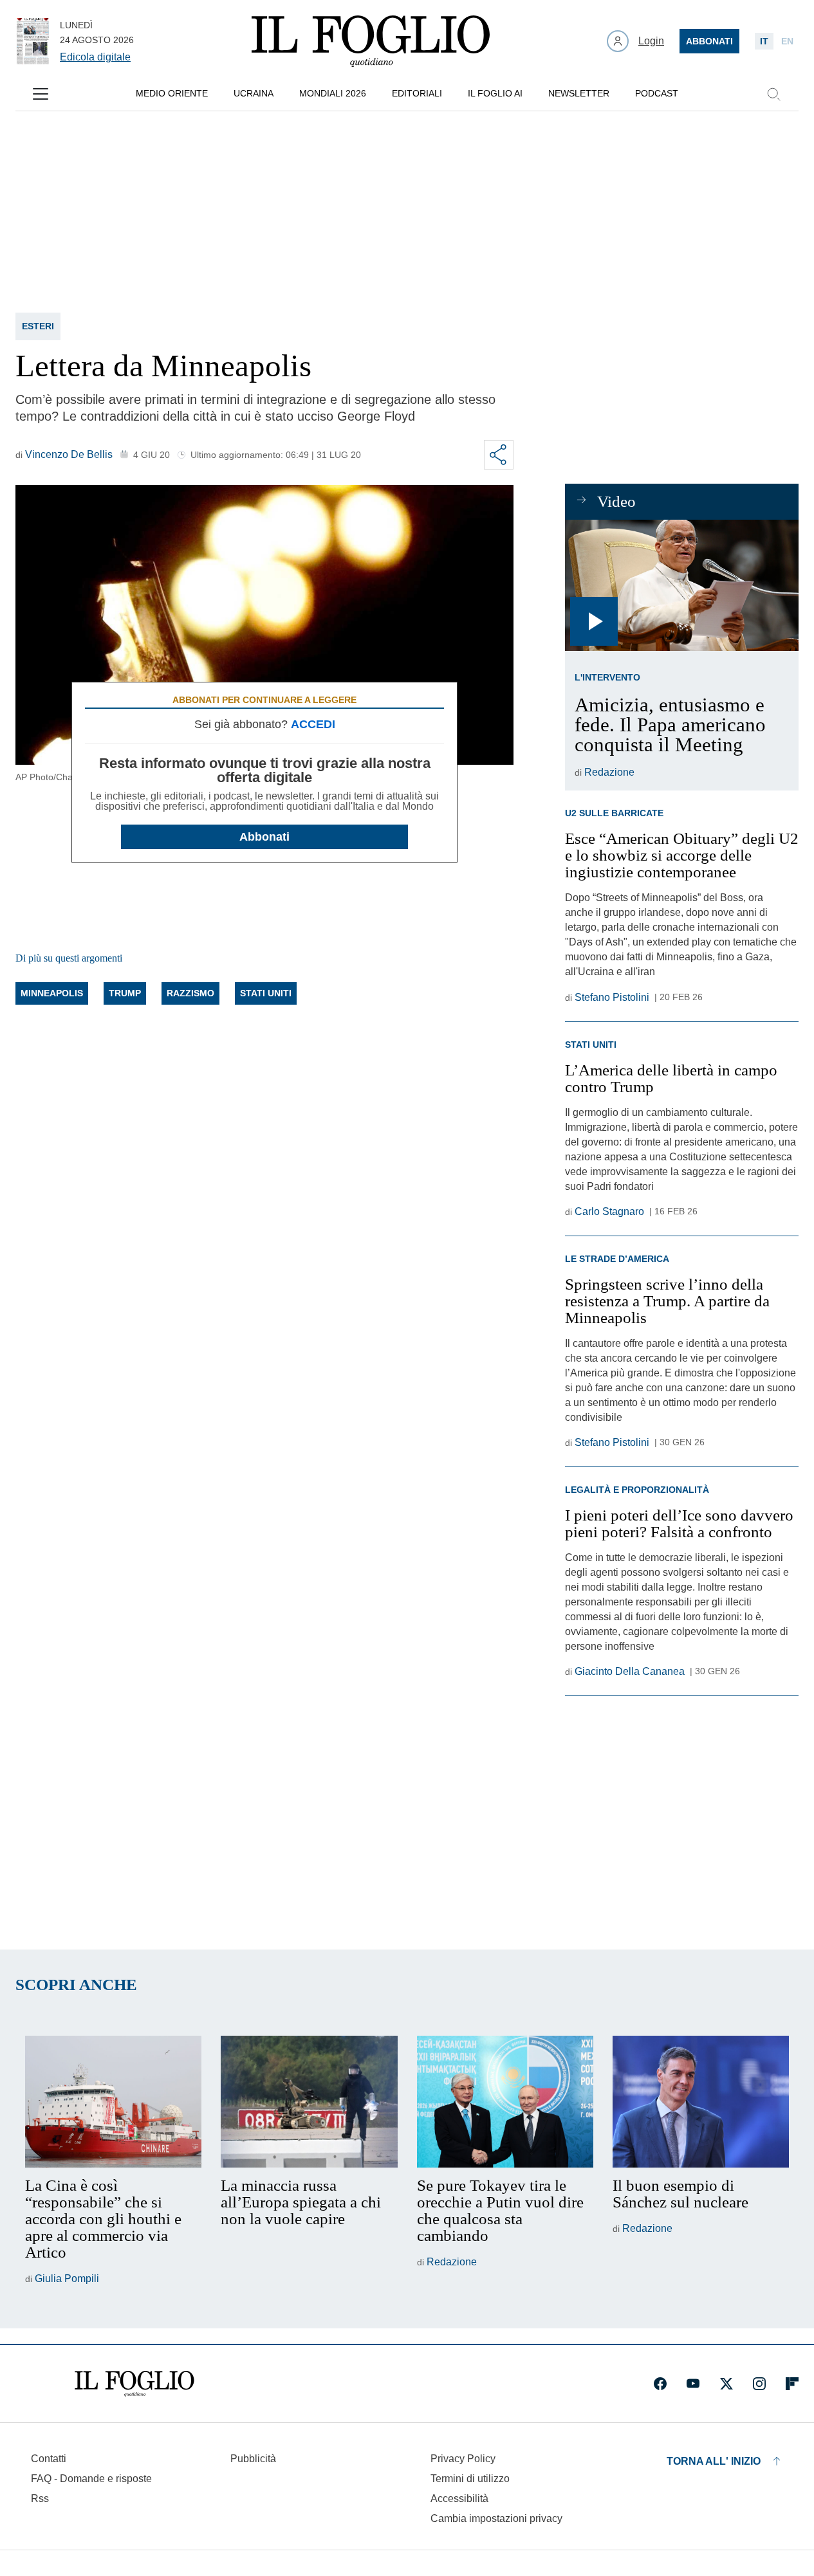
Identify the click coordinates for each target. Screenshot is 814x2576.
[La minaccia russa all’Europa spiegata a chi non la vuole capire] (309, 2102)
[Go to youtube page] (693, 2384)
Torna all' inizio (714, 2461)
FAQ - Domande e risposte (91, 2479)
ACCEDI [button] (313, 724)
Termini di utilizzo (470, 2479)
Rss (40, 2498)
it (764, 41)
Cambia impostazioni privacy (496, 2519)
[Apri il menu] (41, 94)
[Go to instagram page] (759, 2384)
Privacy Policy (463, 2459)
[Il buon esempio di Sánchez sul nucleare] (701, 2102)
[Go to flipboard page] (792, 2384)
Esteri (38, 326)
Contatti (49, 2459)
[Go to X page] (726, 2384)
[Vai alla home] (371, 41)
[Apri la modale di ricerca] (773, 94)
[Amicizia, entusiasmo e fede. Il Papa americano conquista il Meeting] (682, 585)
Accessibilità (459, 2498)
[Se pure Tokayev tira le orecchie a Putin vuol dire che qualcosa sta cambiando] (505, 2102)
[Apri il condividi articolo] (499, 455)
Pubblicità (253, 2459)
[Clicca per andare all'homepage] (134, 2384)
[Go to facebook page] (660, 2384)
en (787, 41)
